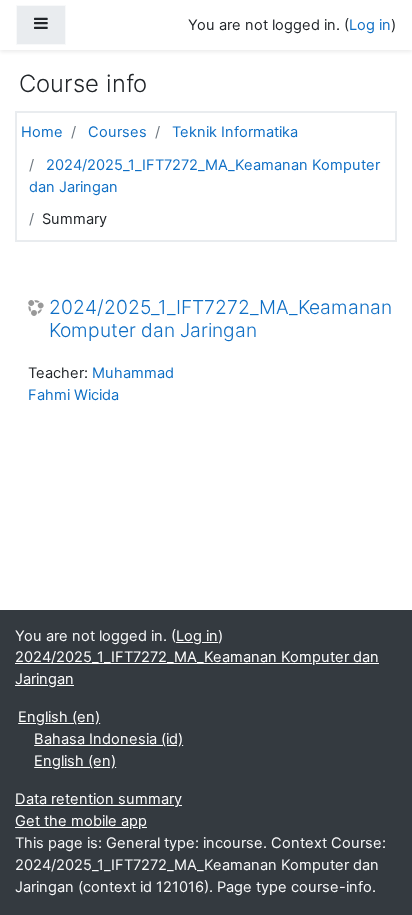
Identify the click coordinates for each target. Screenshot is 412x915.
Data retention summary (98, 799)
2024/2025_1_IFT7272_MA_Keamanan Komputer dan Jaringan (220, 319)
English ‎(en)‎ (59, 717)
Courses (117, 132)
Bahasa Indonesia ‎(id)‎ (108, 739)
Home (42, 132)
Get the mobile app (81, 821)
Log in (370, 25)
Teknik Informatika (235, 132)
